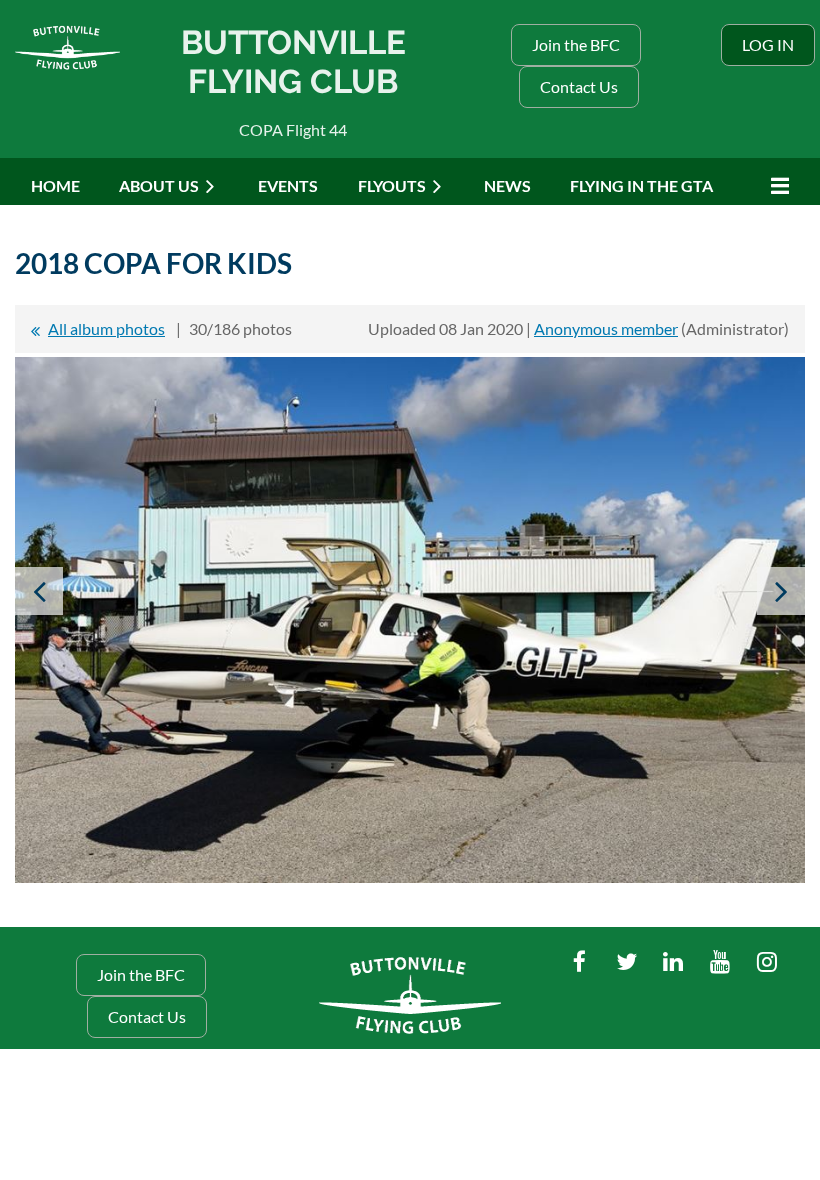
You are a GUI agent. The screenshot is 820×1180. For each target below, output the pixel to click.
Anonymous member (606, 328)
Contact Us (579, 86)
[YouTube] (720, 961)
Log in (768, 44)
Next (781, 591)
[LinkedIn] (673, 961)
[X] (626, 961)
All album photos (106, 328)
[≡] (775, 185)
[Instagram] (767, 961)
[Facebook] (579, 961)
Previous (39, 591)
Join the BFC (576, 44)
